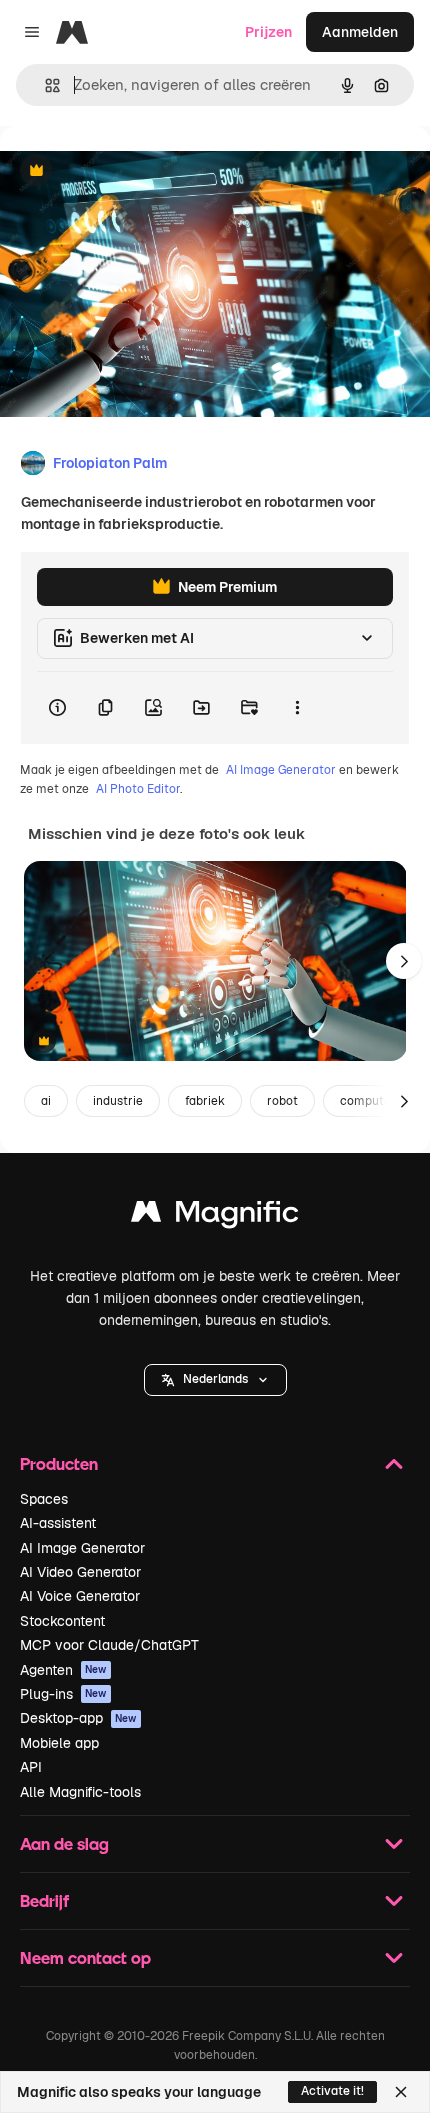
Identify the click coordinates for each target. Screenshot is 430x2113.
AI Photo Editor (138, 789)
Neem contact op (85, 1957)
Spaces (44, 1499)
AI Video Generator (80, 1572)
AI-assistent (58, 1523)
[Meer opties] (297, 708)
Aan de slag (64, 1843)
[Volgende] (404, 961)
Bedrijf (44, 1900)
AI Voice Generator (80, 1596)
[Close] (401, 2092)
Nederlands (215, 1379)
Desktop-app (78, 1718)
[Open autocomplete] (44, 85)
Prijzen (268, 32)
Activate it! (332, 2091)
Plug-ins (63, 1694)
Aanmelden (360, 32)
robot (282, 1101)
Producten (59, 1463)
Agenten (63, 1670)
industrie (118, 1101)
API (31, 1767)
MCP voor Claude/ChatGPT (109, 1645)
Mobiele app (59, 1743)
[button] (215, 1380)
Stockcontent (62, 1621)
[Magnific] (215, 1216)
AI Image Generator (281, 770)
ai (46, 1101)
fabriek (205, 1101)
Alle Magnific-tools (80, 1792)
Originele (131, 171)
